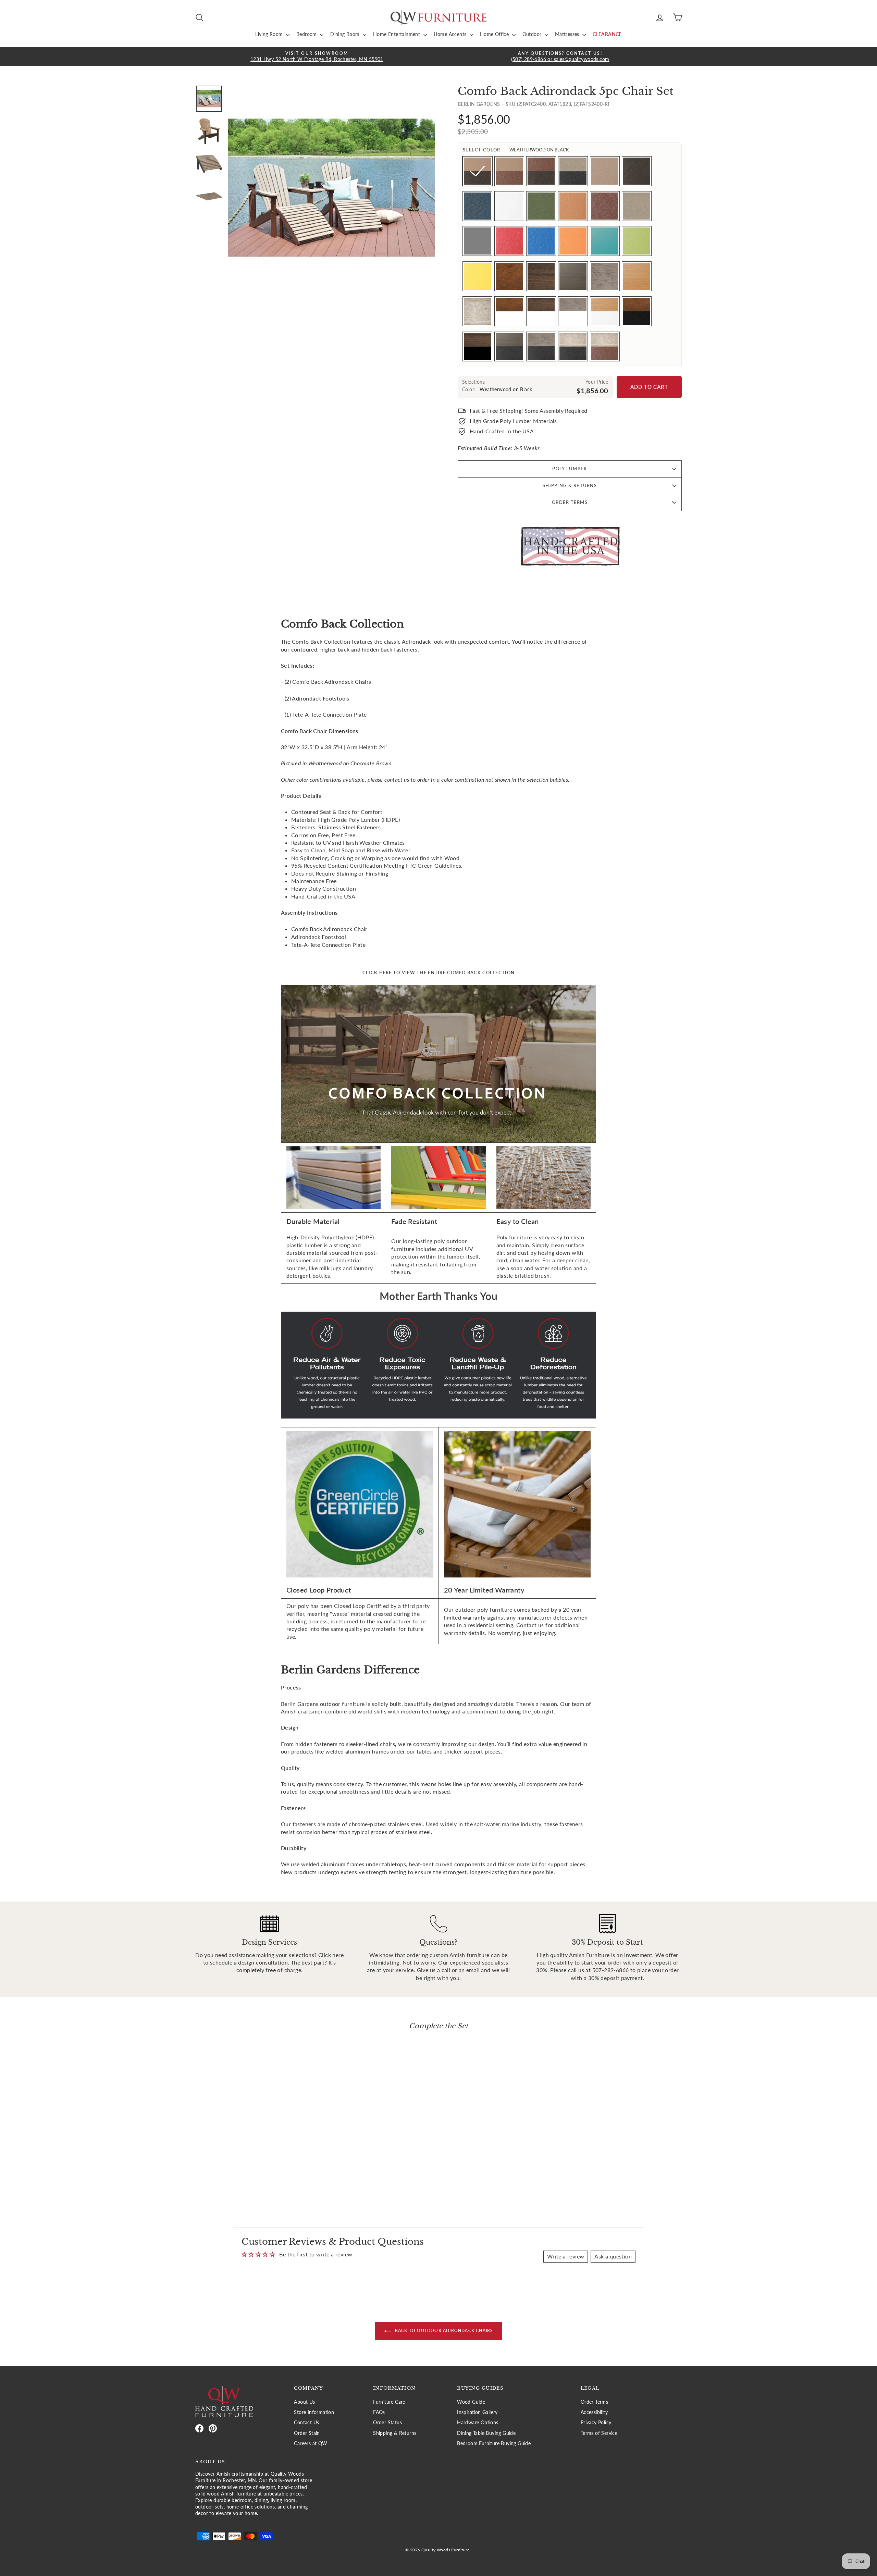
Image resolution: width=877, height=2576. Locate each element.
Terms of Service (599, 2433)
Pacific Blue (541, 241)
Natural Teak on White (605, 311)
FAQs (379, 2412)
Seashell (477, 311)
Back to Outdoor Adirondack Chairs (443, 2331)
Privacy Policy (596, 2423)
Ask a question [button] (613, 2256)
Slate (477, 206)
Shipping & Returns (570, 485)
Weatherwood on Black (477, 171)
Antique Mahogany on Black (637, 311)
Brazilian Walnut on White (541, 311)
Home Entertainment (397, 34)
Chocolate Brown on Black (541, 171)
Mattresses (568, 34)
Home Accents (451, 34)
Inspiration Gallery (477, 2412)
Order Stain (307, 2433)
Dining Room (346, 34)
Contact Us (306, 2423)
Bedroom (307, 34)
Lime (637, 241)
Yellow (477, 276)
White (509, 206)
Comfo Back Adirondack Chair (329, 929)
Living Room (270, 34)
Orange (573, 241)
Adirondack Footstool (319, 937)
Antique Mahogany (509, 276)
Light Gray (637, 206)
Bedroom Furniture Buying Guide (494, 2443)
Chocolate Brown (605, 206)
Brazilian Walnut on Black (477, 346)
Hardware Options (478, 2423)
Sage (541, 206)
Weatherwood (605, 171)
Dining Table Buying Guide (486, 2433)
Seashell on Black (573, 346)
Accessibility (594, 2412)
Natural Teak (637, 276)
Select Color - (516, 150)
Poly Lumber (570, 469)
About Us (304, 2402)
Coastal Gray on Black (509, 346)
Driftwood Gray (605, 276)
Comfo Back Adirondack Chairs (332, 682)
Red (509, 241)
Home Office (495, 34)
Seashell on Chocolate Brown (605, 346)
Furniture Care (389, 2402)
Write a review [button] (566, 2256)
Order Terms (570, 502)
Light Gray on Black (573, 171)
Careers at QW (311, 2443)
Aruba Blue (605, 241)
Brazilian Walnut (541, 276)
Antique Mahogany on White (509, 311)
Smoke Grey (477, 241)
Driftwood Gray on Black (541, 346)
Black (637, 171)
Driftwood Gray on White (573, 311)
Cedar (573, 206)
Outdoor (533, 34)
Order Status (387, 2423)
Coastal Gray (573, 276)
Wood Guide (471, 2402)
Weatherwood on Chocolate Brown (509, 171)
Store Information (314, 2412)
